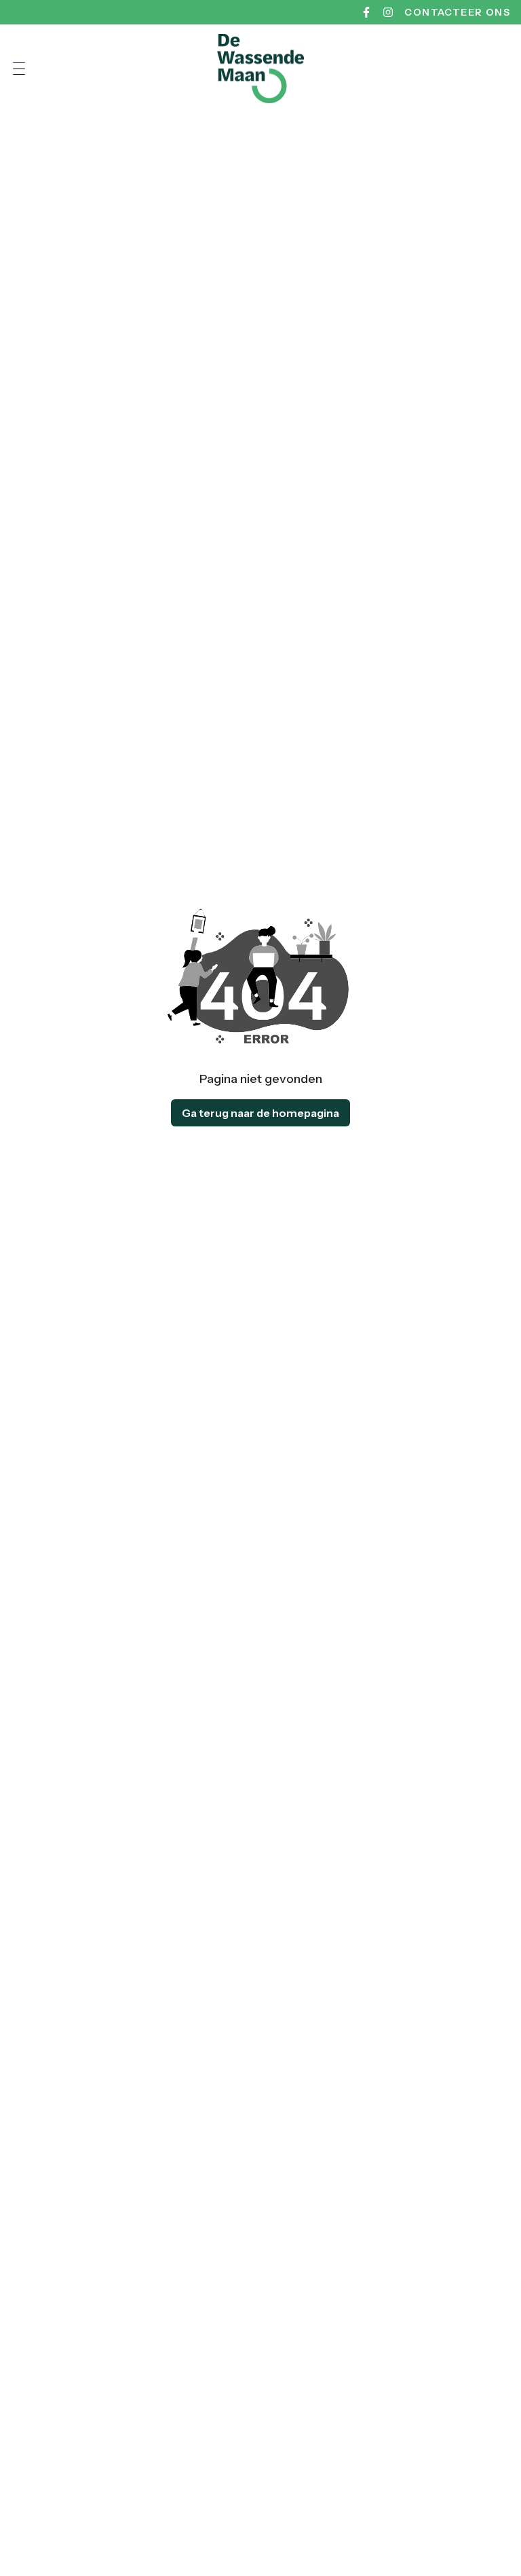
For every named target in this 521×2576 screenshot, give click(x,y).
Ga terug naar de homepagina (260, 1113)
